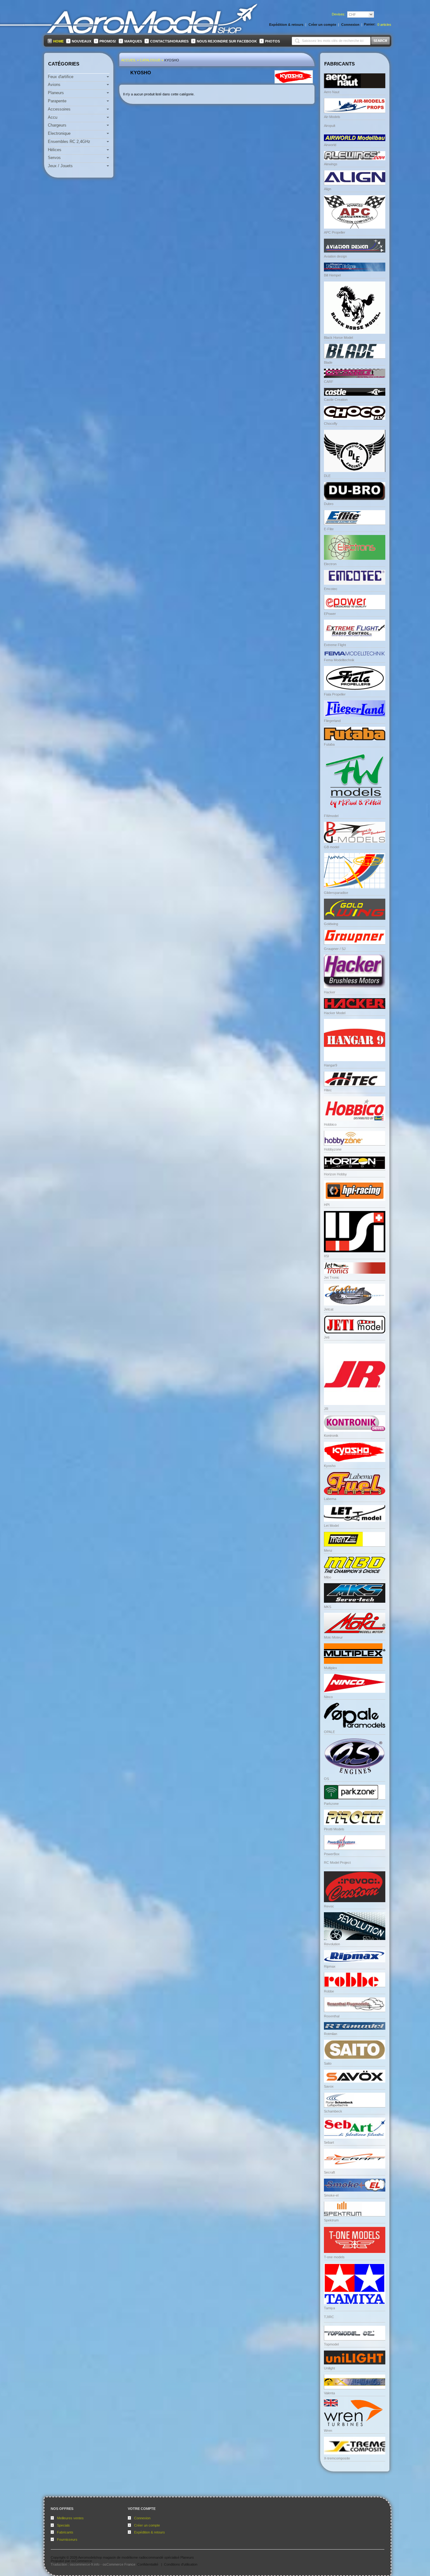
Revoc (329, 1906)
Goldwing (331, 924)
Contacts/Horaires (169, 41)
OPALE (329, 1732)
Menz (328, 1550)
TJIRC (329, 2317)
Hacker (330, 992)
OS (326, 1779)
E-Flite (329, 529)
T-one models (334, 2257)
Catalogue (150, 60)
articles (384, 25)
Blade (328, 362)
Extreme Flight (335, 645)
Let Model (331, 1526)
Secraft (329, 2172)
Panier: (370, 24)
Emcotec (331, 589)
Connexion (142, 2518)
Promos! (108, 41)
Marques (133, 41)
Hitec (328, 1090)
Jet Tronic (332, 1277)
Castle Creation (336, 400)
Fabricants (65, 2532)
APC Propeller (335, 232)
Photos (272, 41)
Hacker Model (335, 1013)
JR (326, 1409)
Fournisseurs (67, 2539)
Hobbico (330, 1124)
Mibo (328, 1577)
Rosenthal (332, 2016)
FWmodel (331, 816)
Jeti (327, 1337)
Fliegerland (332, 721)
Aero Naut (332, 92)
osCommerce (82, 2561)
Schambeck (333, 2111)
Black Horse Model (338, 338)
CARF (329, 382)
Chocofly (331, 424)
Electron (330, 564)
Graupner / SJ (335, 949)
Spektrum (331, 2220)
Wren (328, 2431)
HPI (327, 1205)
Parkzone (331, 1804)
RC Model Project (337, 1862)
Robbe (329, 1991)
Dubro (329, 504)
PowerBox (332, 1854)
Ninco (328, 1697)
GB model (331, 847)
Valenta (329, 2393)
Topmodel (331, 2344)
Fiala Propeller (335, 694)
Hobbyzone (333, 1149)
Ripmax (330, 1966)
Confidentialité (148, 2564)
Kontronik (331, 1436)
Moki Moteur (333, 1637)
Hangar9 (331, 1065)
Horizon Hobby (335, 1174)
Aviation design (335, 256)
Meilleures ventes (70, 2518)
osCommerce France (119, 2564)
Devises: (339, 14)
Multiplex (331, 1668)
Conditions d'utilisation (181, 2564)
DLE (327, 476)
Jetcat (329, 1309)
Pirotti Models (334, 1829)
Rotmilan (331, 2034)
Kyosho (172, 60)
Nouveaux (82, 41)
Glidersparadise (336, 893)
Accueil (129, 60)
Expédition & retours (150, 2532)
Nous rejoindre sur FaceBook (227, 41)
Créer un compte (147, 2525)
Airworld (330, 145)
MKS (328, 1607)
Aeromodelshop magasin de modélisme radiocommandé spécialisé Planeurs (136, 2557)
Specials (63, 2525)
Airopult (330, 126)
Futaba (329, 744)
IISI (326, 1256)
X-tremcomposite (337, 2458)
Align (328, 189)
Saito (328, 2063)
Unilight (329, 2368)
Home (58, 41)
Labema (330, 1499)
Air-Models (332, 117)
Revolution (332, 1944)
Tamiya (329, 2308)
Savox (329, 2086)
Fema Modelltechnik (339, 660)
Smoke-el (331, 2195)
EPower (330, 614)
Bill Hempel (332, 275)
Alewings (331, 164)
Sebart (329, 2142)
